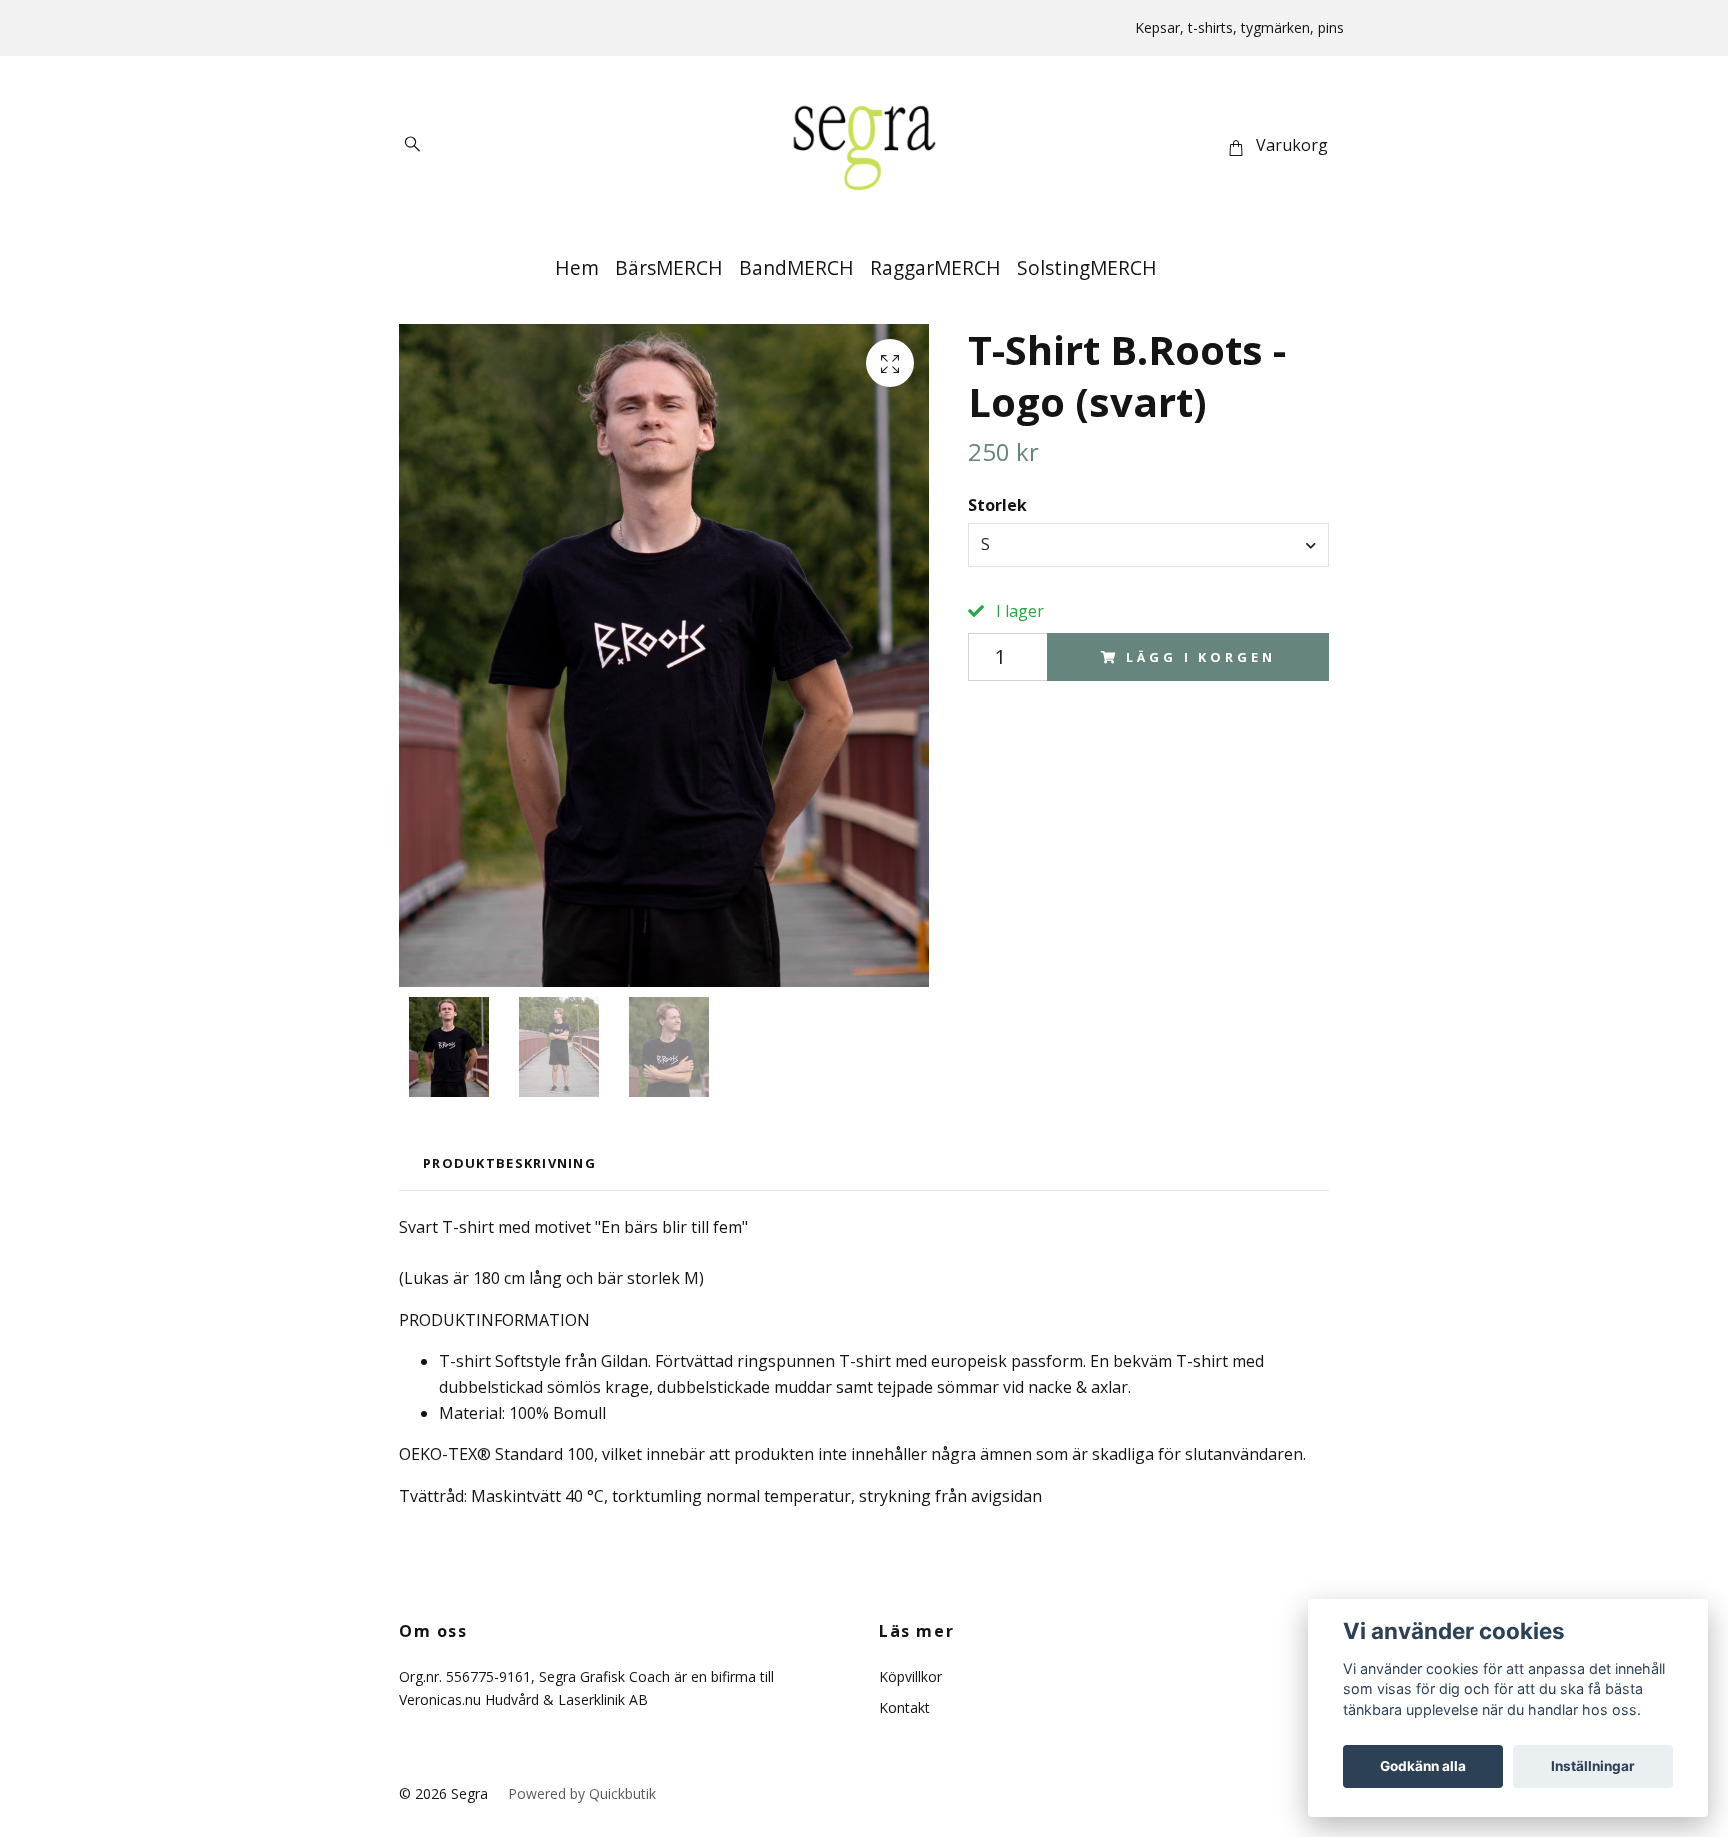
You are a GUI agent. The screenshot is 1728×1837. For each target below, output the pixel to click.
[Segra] (864, 146)
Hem (577, 267)
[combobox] (1148, 545)
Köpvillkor (910, 1676)
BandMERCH (796, 267)
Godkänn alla (1423, 1766)
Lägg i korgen (1200, 657)
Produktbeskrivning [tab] (509, 1163)
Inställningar (1593, 1766)
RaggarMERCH (935, 267)
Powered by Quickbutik (582, 1793)
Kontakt (904, 1707)
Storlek (997, 505)
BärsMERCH (669, 267)
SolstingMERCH (1087, 267)
